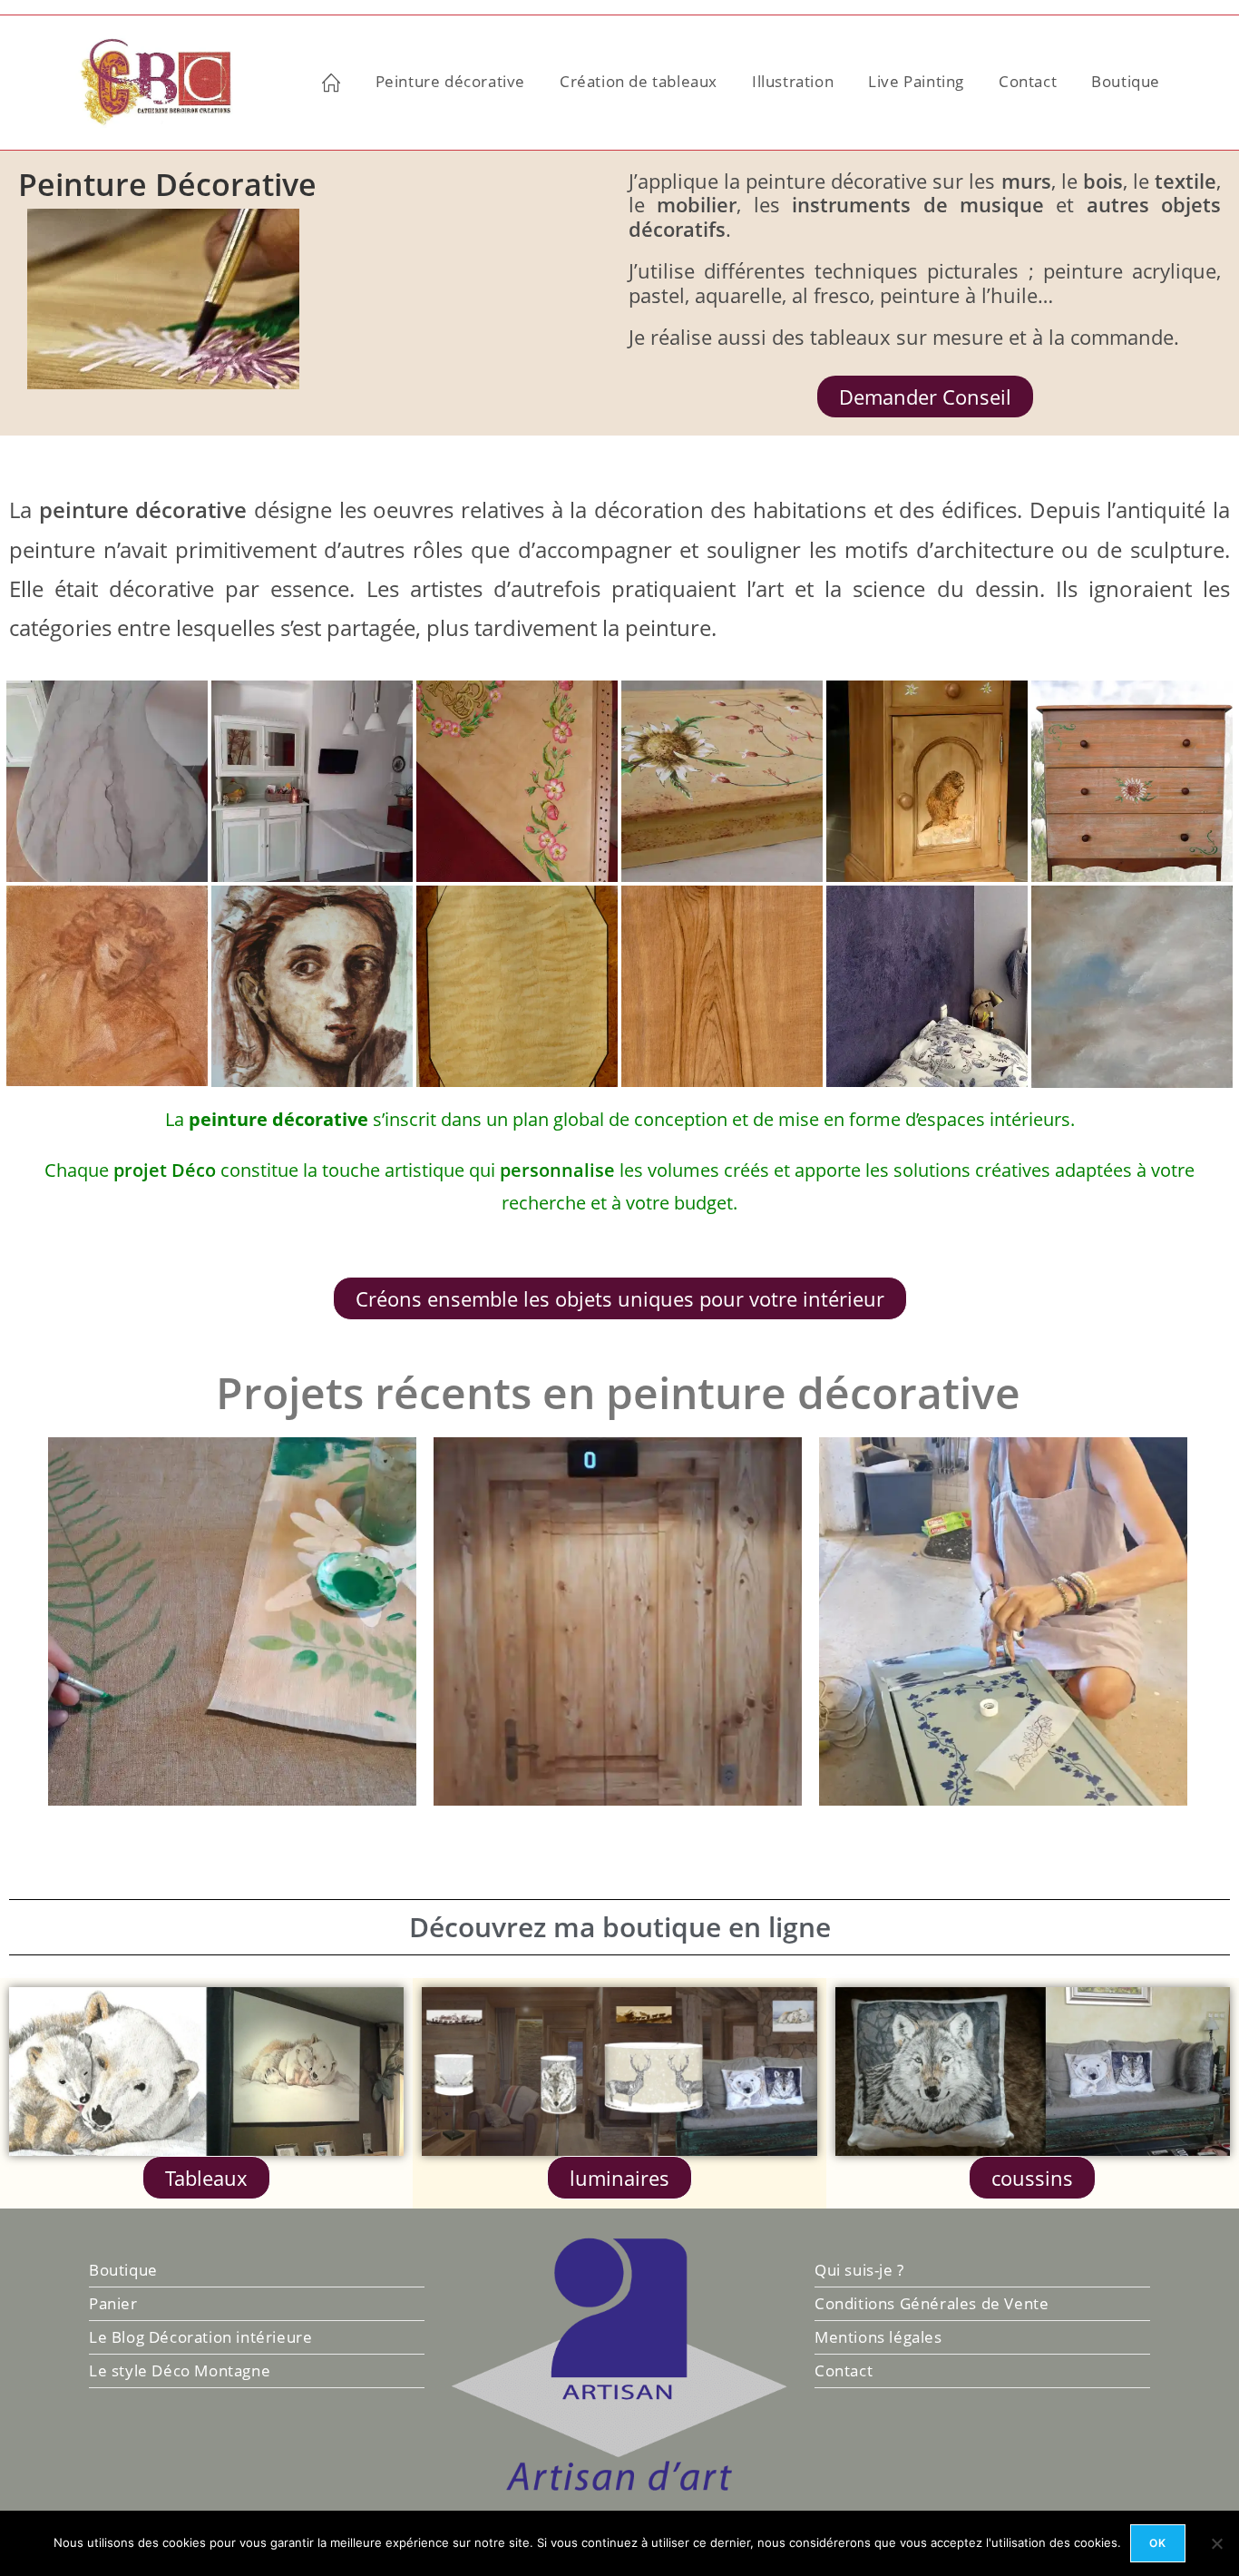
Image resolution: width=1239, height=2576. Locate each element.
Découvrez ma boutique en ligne (620, 1927)
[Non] (1216, 2543)
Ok (1158, 2543)
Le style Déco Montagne (180, 2370)
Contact (844, 2370)
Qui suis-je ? (859, 2270)
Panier (113, 2303)
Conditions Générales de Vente (932, 2303)
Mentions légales (878, 2337)
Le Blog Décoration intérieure (200, 2337)
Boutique (123, 2270)
